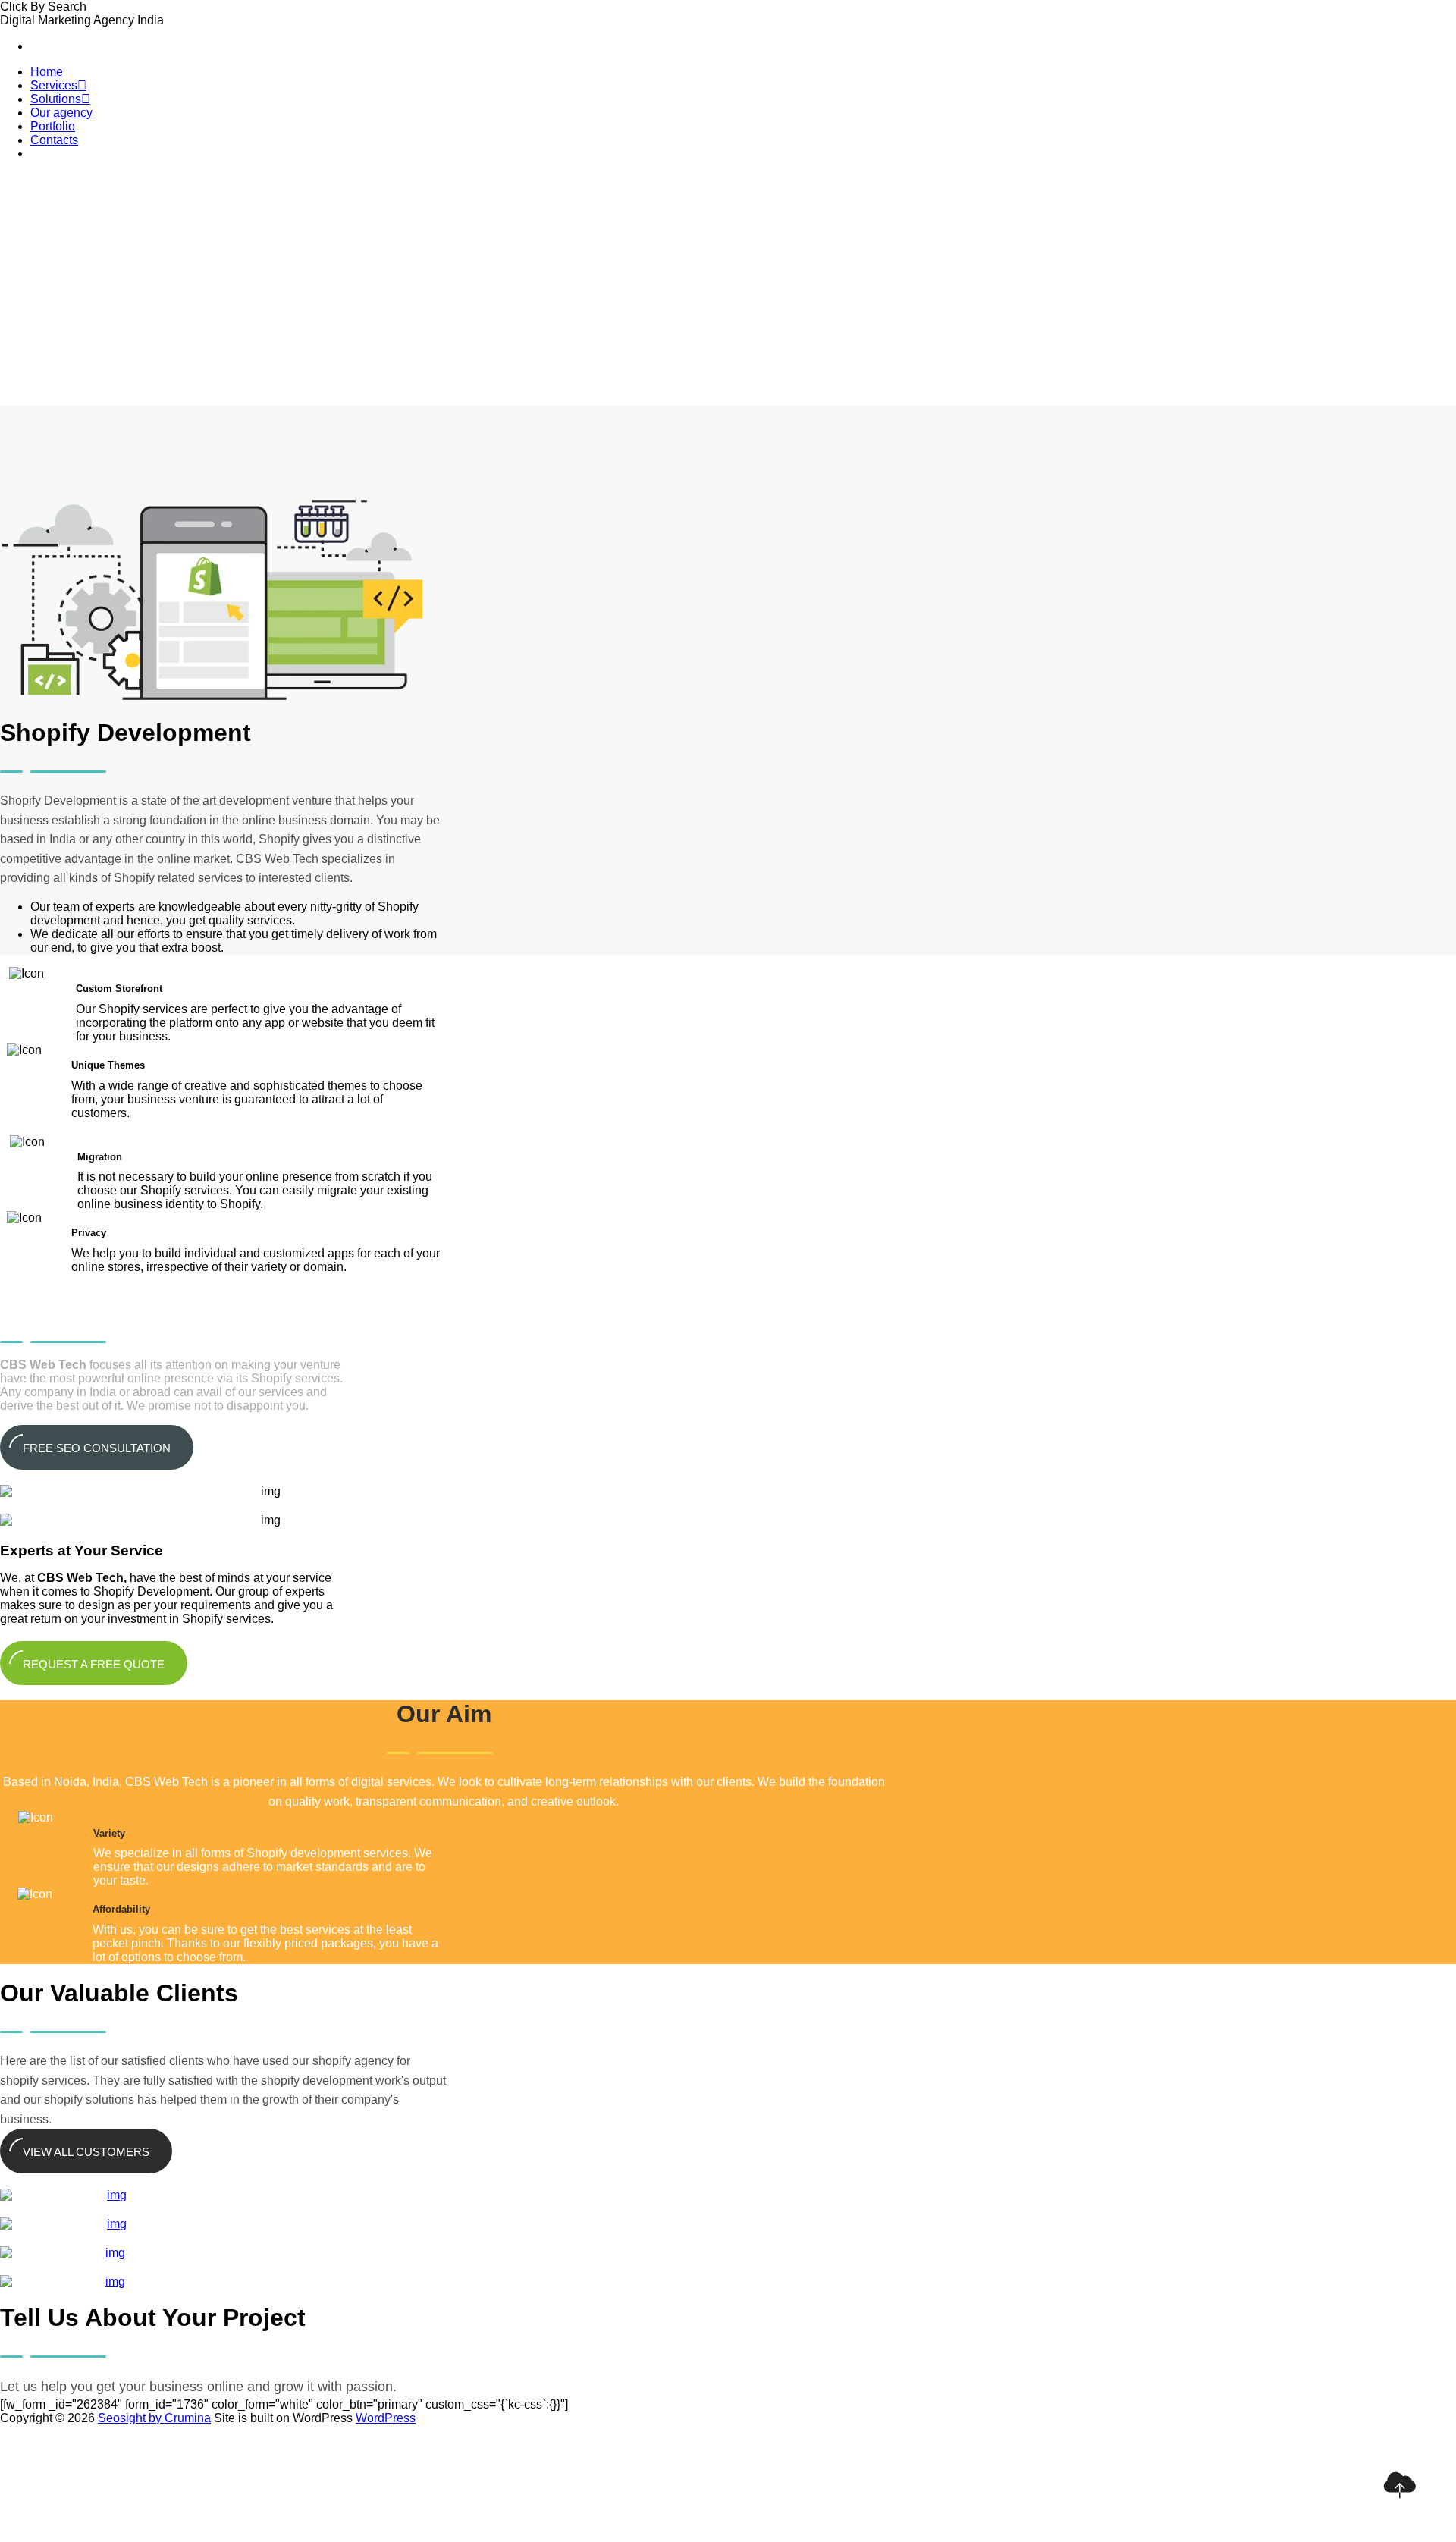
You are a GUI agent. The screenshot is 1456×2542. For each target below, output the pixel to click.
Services (58, 85)
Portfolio (53, 126)
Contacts (54, 140)
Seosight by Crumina (154, 2418)
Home (47, 72)
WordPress (386, 2418)
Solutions (60, 99)
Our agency (61, 113)
